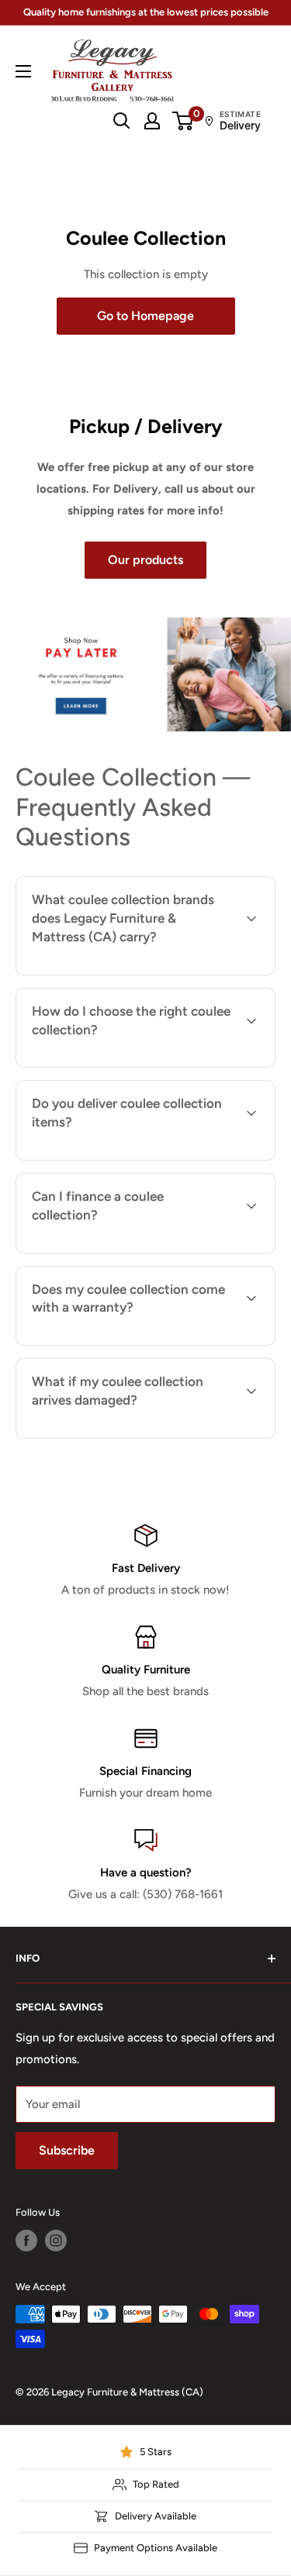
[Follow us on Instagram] (56, 2241)
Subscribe (67, 2150)
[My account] (152, 121)
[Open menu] (23, 71)
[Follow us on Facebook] (26, 2241)
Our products (145, 560)
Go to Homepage (145, 316)
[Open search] (122, 121)
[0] (184, 121)
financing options (151, 1251)
